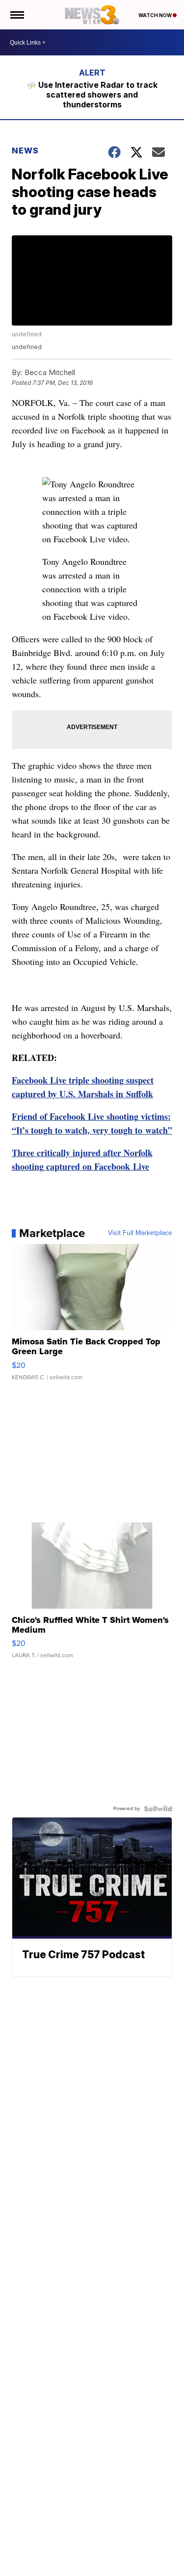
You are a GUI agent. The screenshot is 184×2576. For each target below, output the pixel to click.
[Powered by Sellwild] (158, 1809)
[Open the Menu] (16, 15)
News (25, 151)
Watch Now (156, 15)
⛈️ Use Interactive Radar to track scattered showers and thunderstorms (92, 95)
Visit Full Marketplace (140, 1233)
